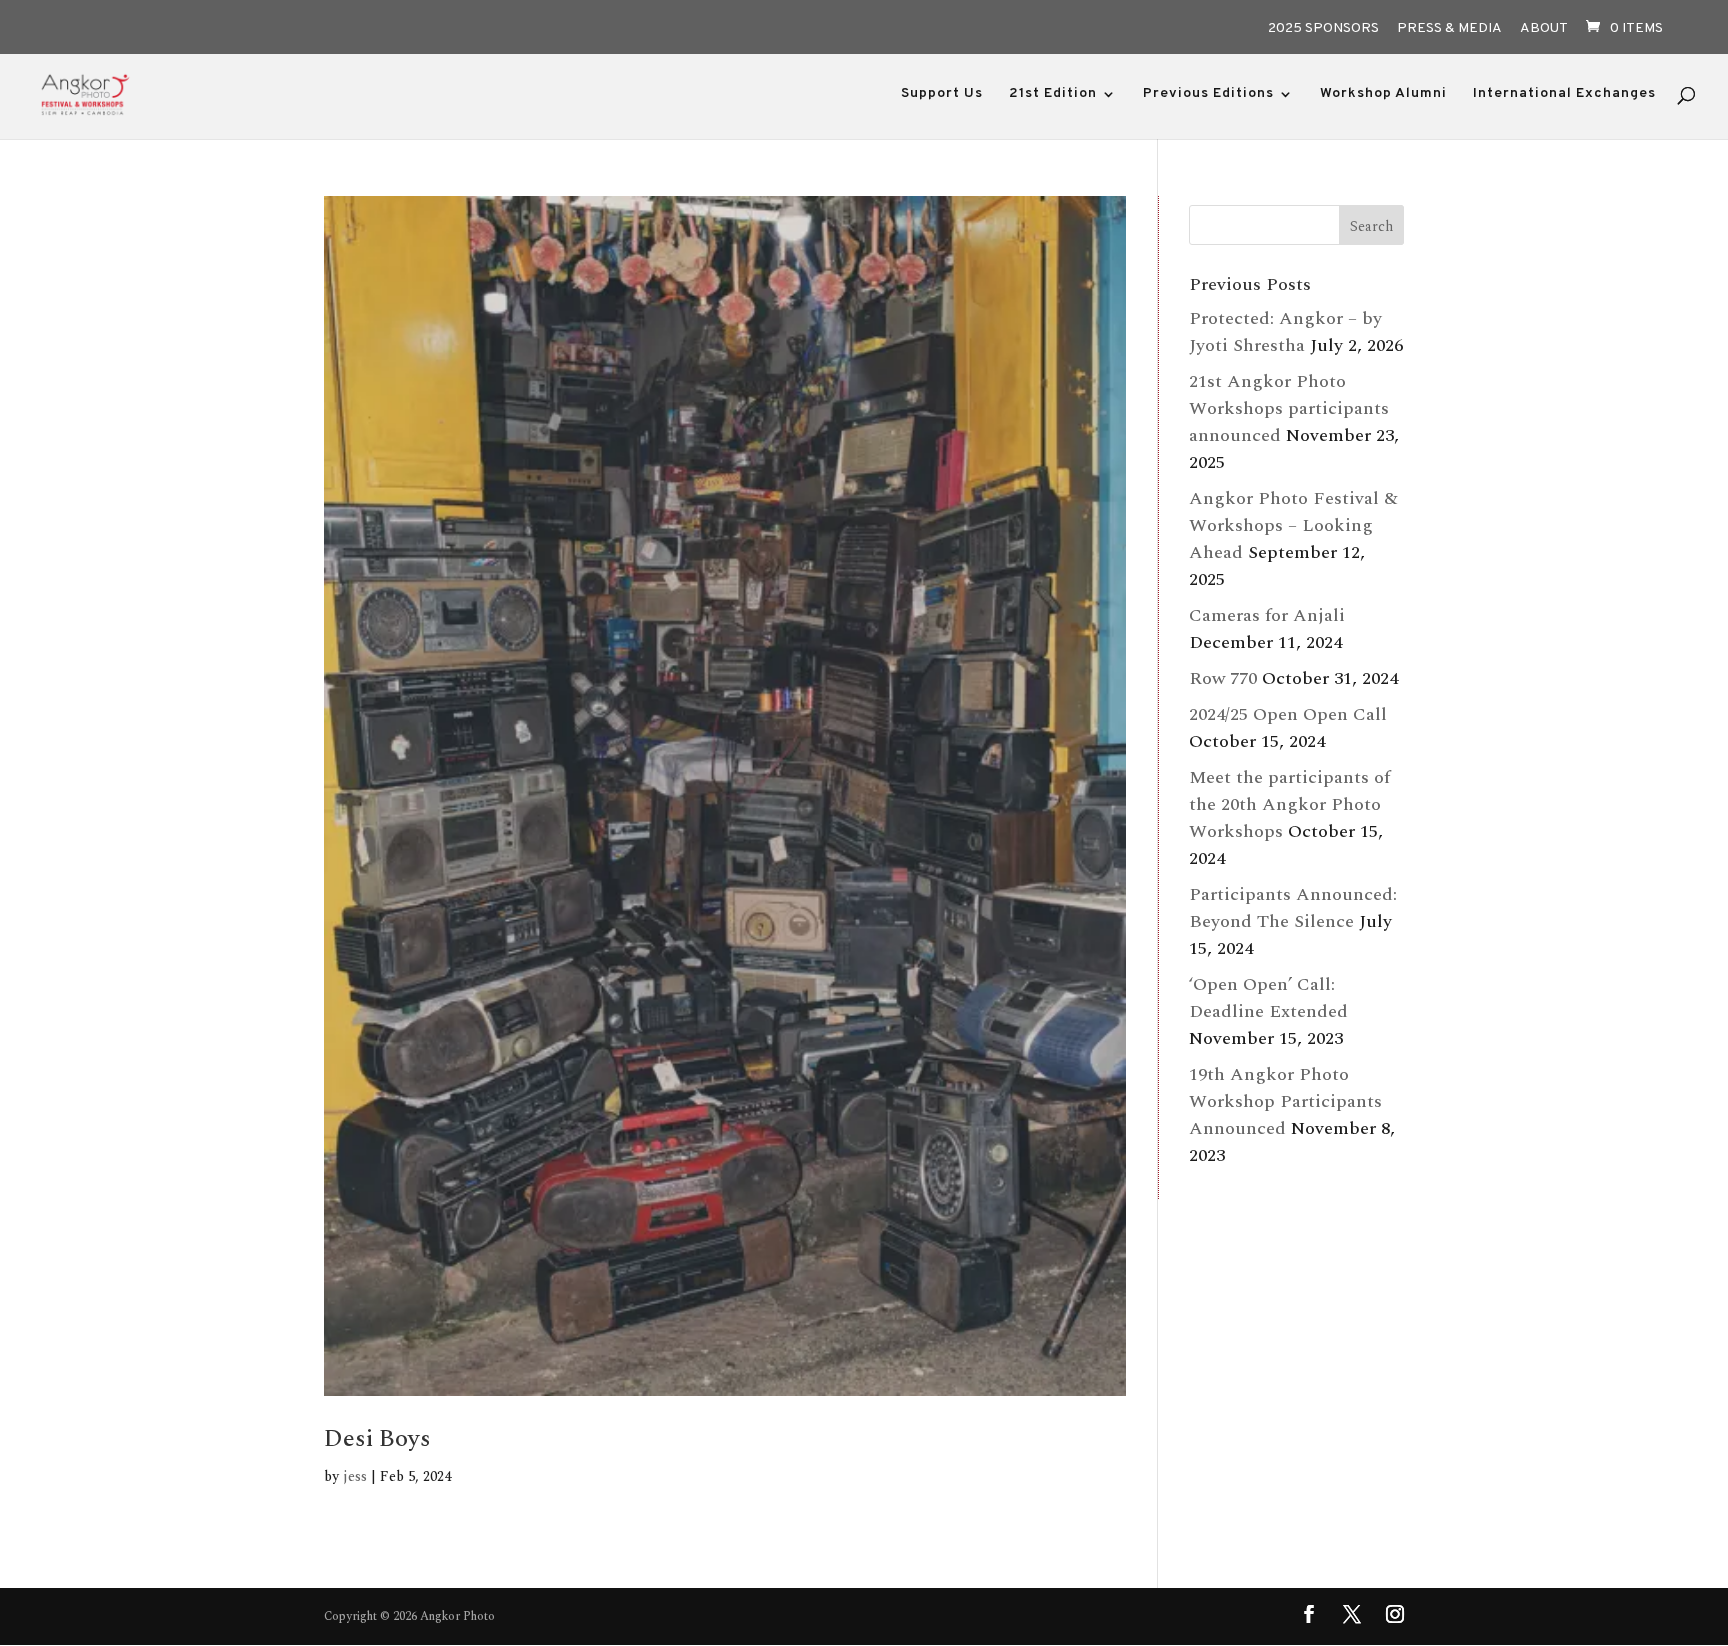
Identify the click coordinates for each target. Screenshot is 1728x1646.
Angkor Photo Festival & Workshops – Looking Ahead (1293, 525)
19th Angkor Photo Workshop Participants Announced (1285, 1101)
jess (355, 1476)
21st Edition (1053, 94)
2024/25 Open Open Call (1288, 714)
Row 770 (1223, 678)
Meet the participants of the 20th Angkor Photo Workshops (1289, 804)
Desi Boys (377, 1438)
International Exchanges (1564, 94)
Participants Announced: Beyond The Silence (1293, 908)
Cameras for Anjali (1267, 615)
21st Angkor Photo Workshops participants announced (1289, 408)
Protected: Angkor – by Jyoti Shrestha (1285, 332)
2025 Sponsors (1323, 29)
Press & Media (1449, 29)
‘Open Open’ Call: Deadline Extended (1268, 998)
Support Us (942, 94)
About (1544, 29)
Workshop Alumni (1383, 94)
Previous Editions (1208, 94)
